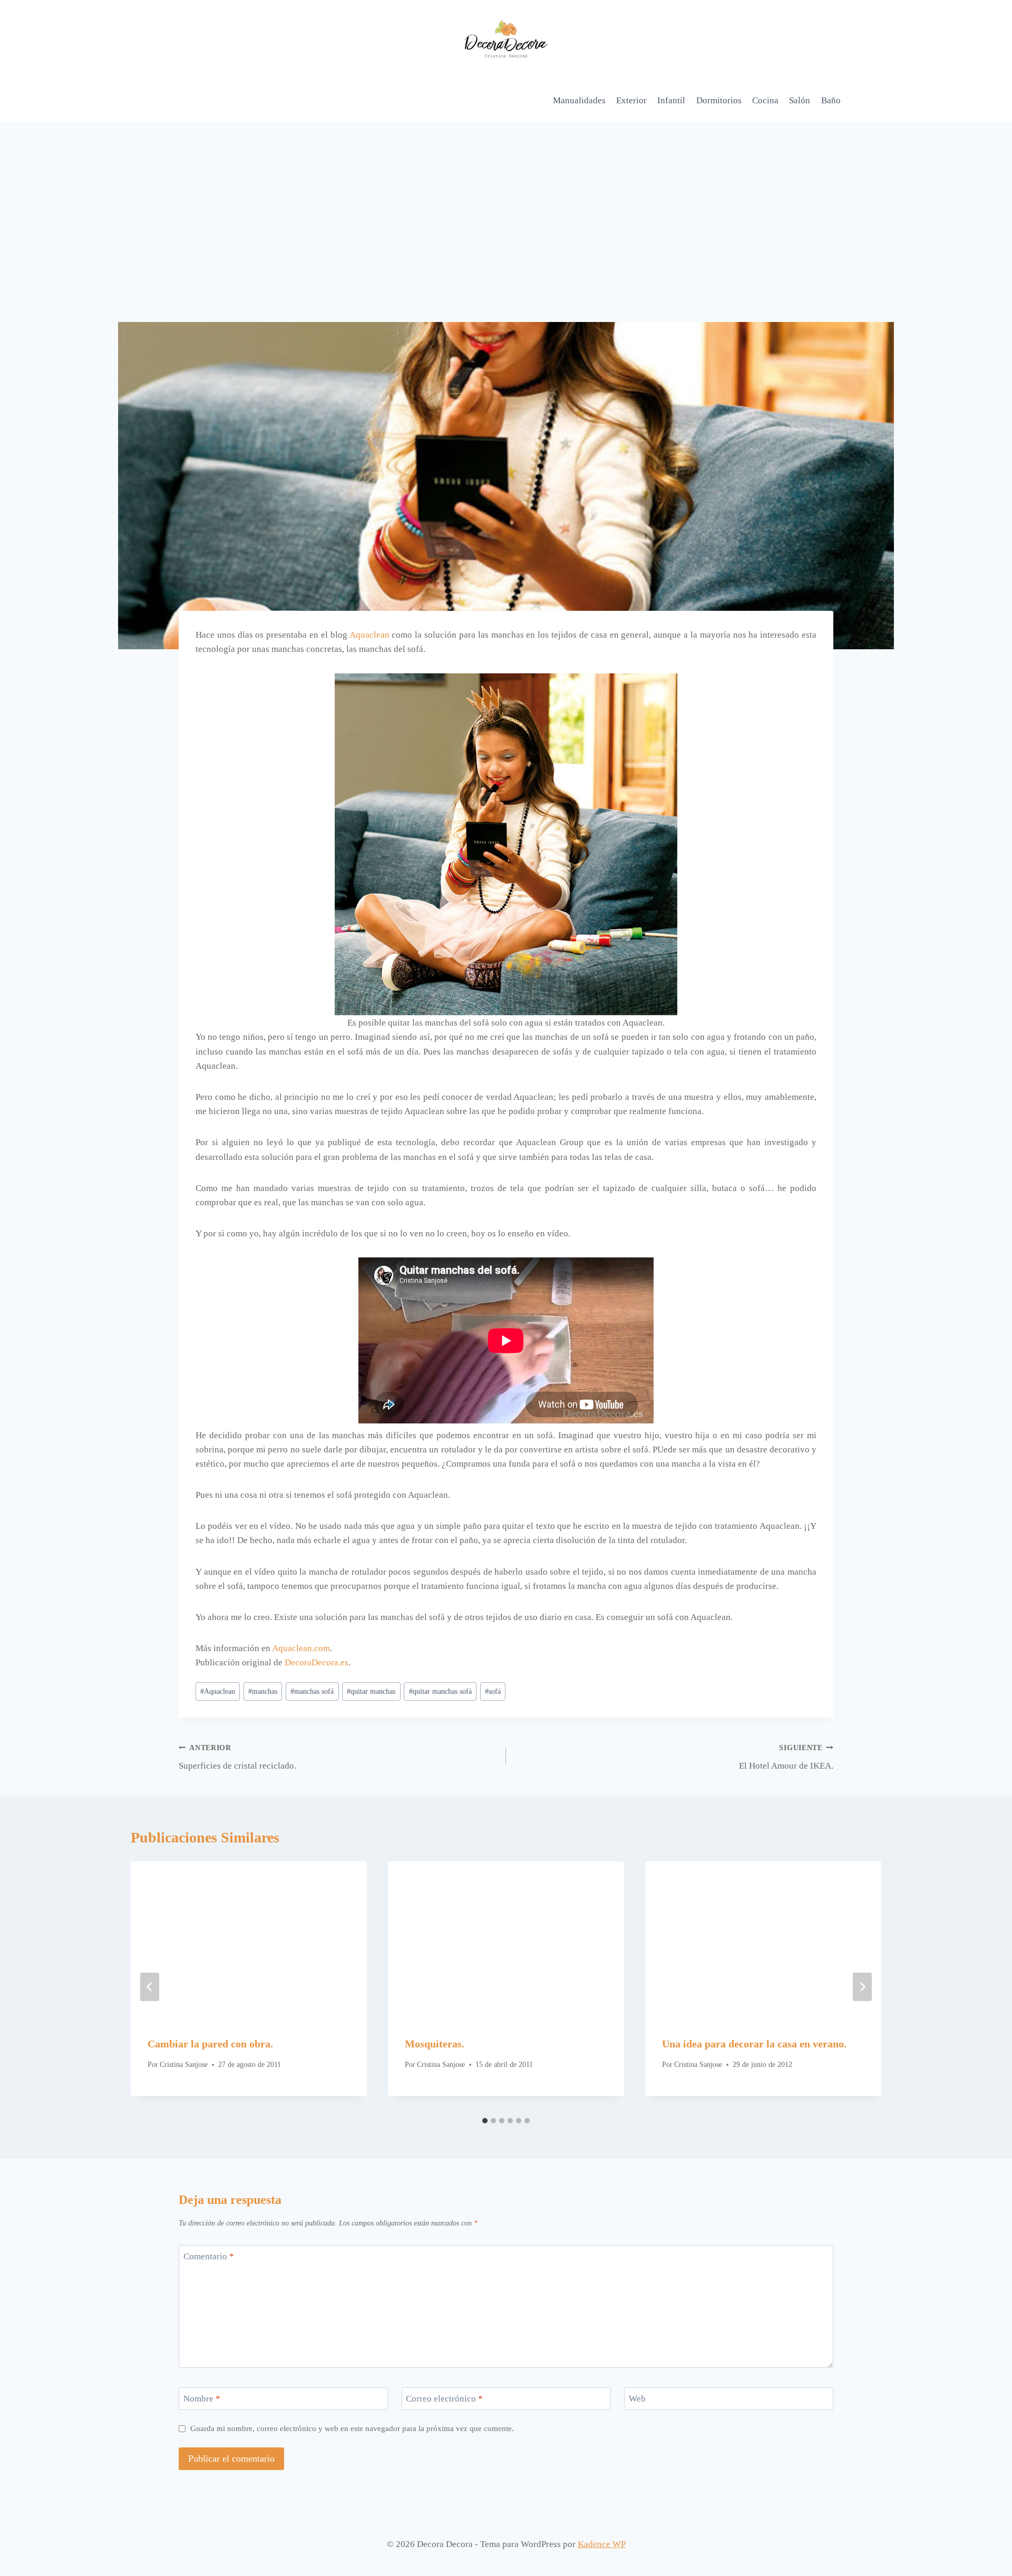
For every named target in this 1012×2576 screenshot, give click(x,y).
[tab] (485, 2121)
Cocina (765, 100)
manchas (263, 1691)
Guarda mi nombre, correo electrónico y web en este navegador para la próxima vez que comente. (352, 2428)
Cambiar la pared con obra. (210, 2044)
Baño (831, 100)
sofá (493, 1691)
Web (637, 2399)
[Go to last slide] (150, 1987)
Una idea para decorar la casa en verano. (754, 2044)
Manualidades (579, 100)
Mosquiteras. (435, 2044)
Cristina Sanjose (184, 2065)
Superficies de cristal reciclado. (237, 1758)
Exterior (631, 100)
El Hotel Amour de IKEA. (786, 1758)
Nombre (202, 2399)
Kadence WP (602, 2544)
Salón (800, 100)
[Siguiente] (862, 1987)
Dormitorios (719, 100)
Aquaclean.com (301, 1648)
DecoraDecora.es (317, 1662)
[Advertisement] (506, 201)
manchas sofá (312, 1691)
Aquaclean (369, 635)
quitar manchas (371, 1691)
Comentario (209, 2256)
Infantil (671, 100)
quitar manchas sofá (440, 1691)
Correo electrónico (444, 2399)
